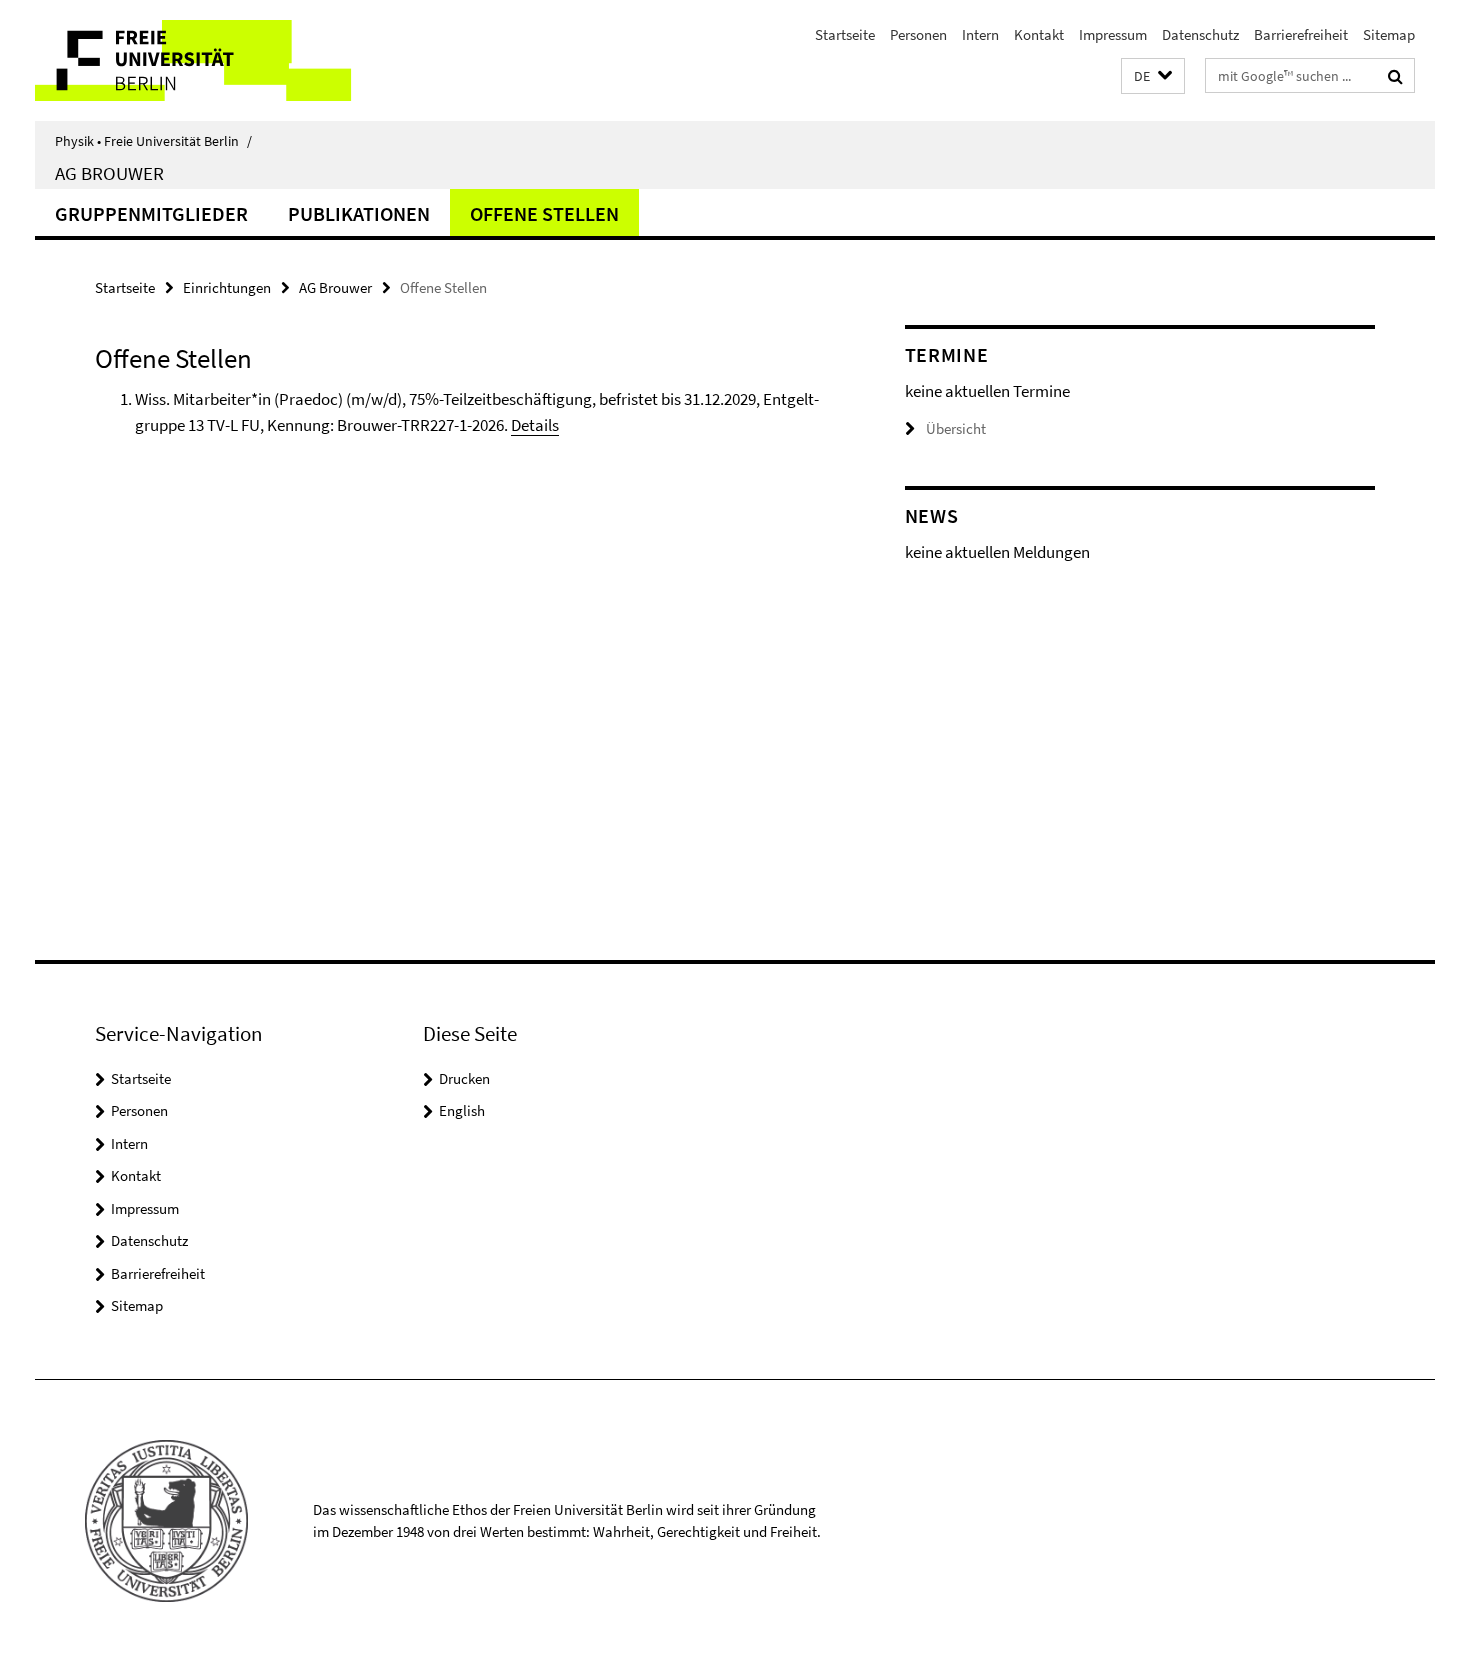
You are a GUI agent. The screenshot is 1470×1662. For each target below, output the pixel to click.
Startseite (845, 34)
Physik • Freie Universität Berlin (153, 141)
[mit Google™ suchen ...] (1395, 76)
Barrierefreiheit (1301, 34)
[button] (1153, 76)
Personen (918, 34)
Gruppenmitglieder (151, 213)
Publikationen (359, 213)
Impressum (1113, 34)
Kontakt (1039, 34)
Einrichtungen (227, 287)
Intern (980, 34)
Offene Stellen (544, 213)
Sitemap (1389, 34)
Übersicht (956, 428)
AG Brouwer (109, 173)
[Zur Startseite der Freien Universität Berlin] (202, 60)
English (462, 1110)
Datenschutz (1200, 34)
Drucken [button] (464, 1078)
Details (535, 425)
